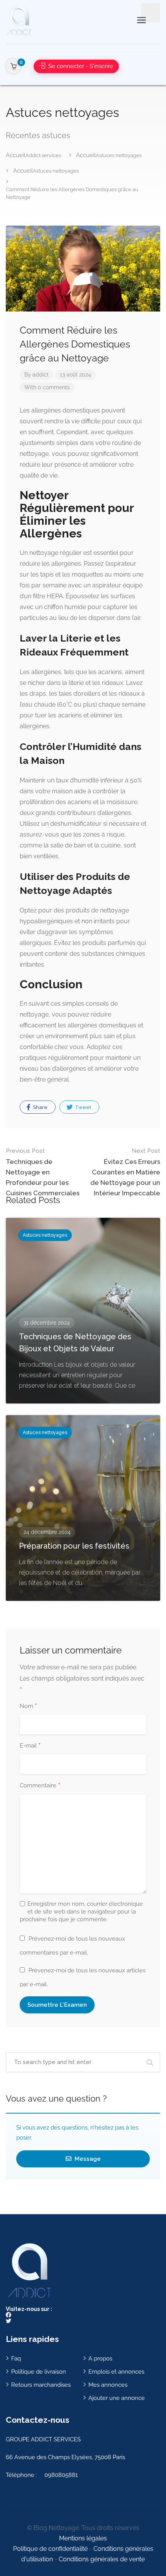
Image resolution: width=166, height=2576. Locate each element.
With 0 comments (47, 387)
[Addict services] (19, 20)
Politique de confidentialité (50, 2549)
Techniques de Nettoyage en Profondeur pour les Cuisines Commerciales (43, 1172)
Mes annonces (108, 2385)
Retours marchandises (41, 2385)
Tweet (82, 1107)
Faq (16, 2359)
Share (40, 1107)
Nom (28, 1706)
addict (41, 375)
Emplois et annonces (116, 2372)
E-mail (30, 1746)
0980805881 (61, 2475)
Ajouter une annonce (117, 2398)
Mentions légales (83, 2538)
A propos (100, 2359)
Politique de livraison (39, 2372)
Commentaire (40, 1786)
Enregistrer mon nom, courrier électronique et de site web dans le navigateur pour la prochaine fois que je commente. (81, 1912)
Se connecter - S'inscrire (80, 66)
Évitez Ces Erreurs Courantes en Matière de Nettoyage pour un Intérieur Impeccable (125, 1172)
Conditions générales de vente (102, 2559)
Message (87, 2159)
